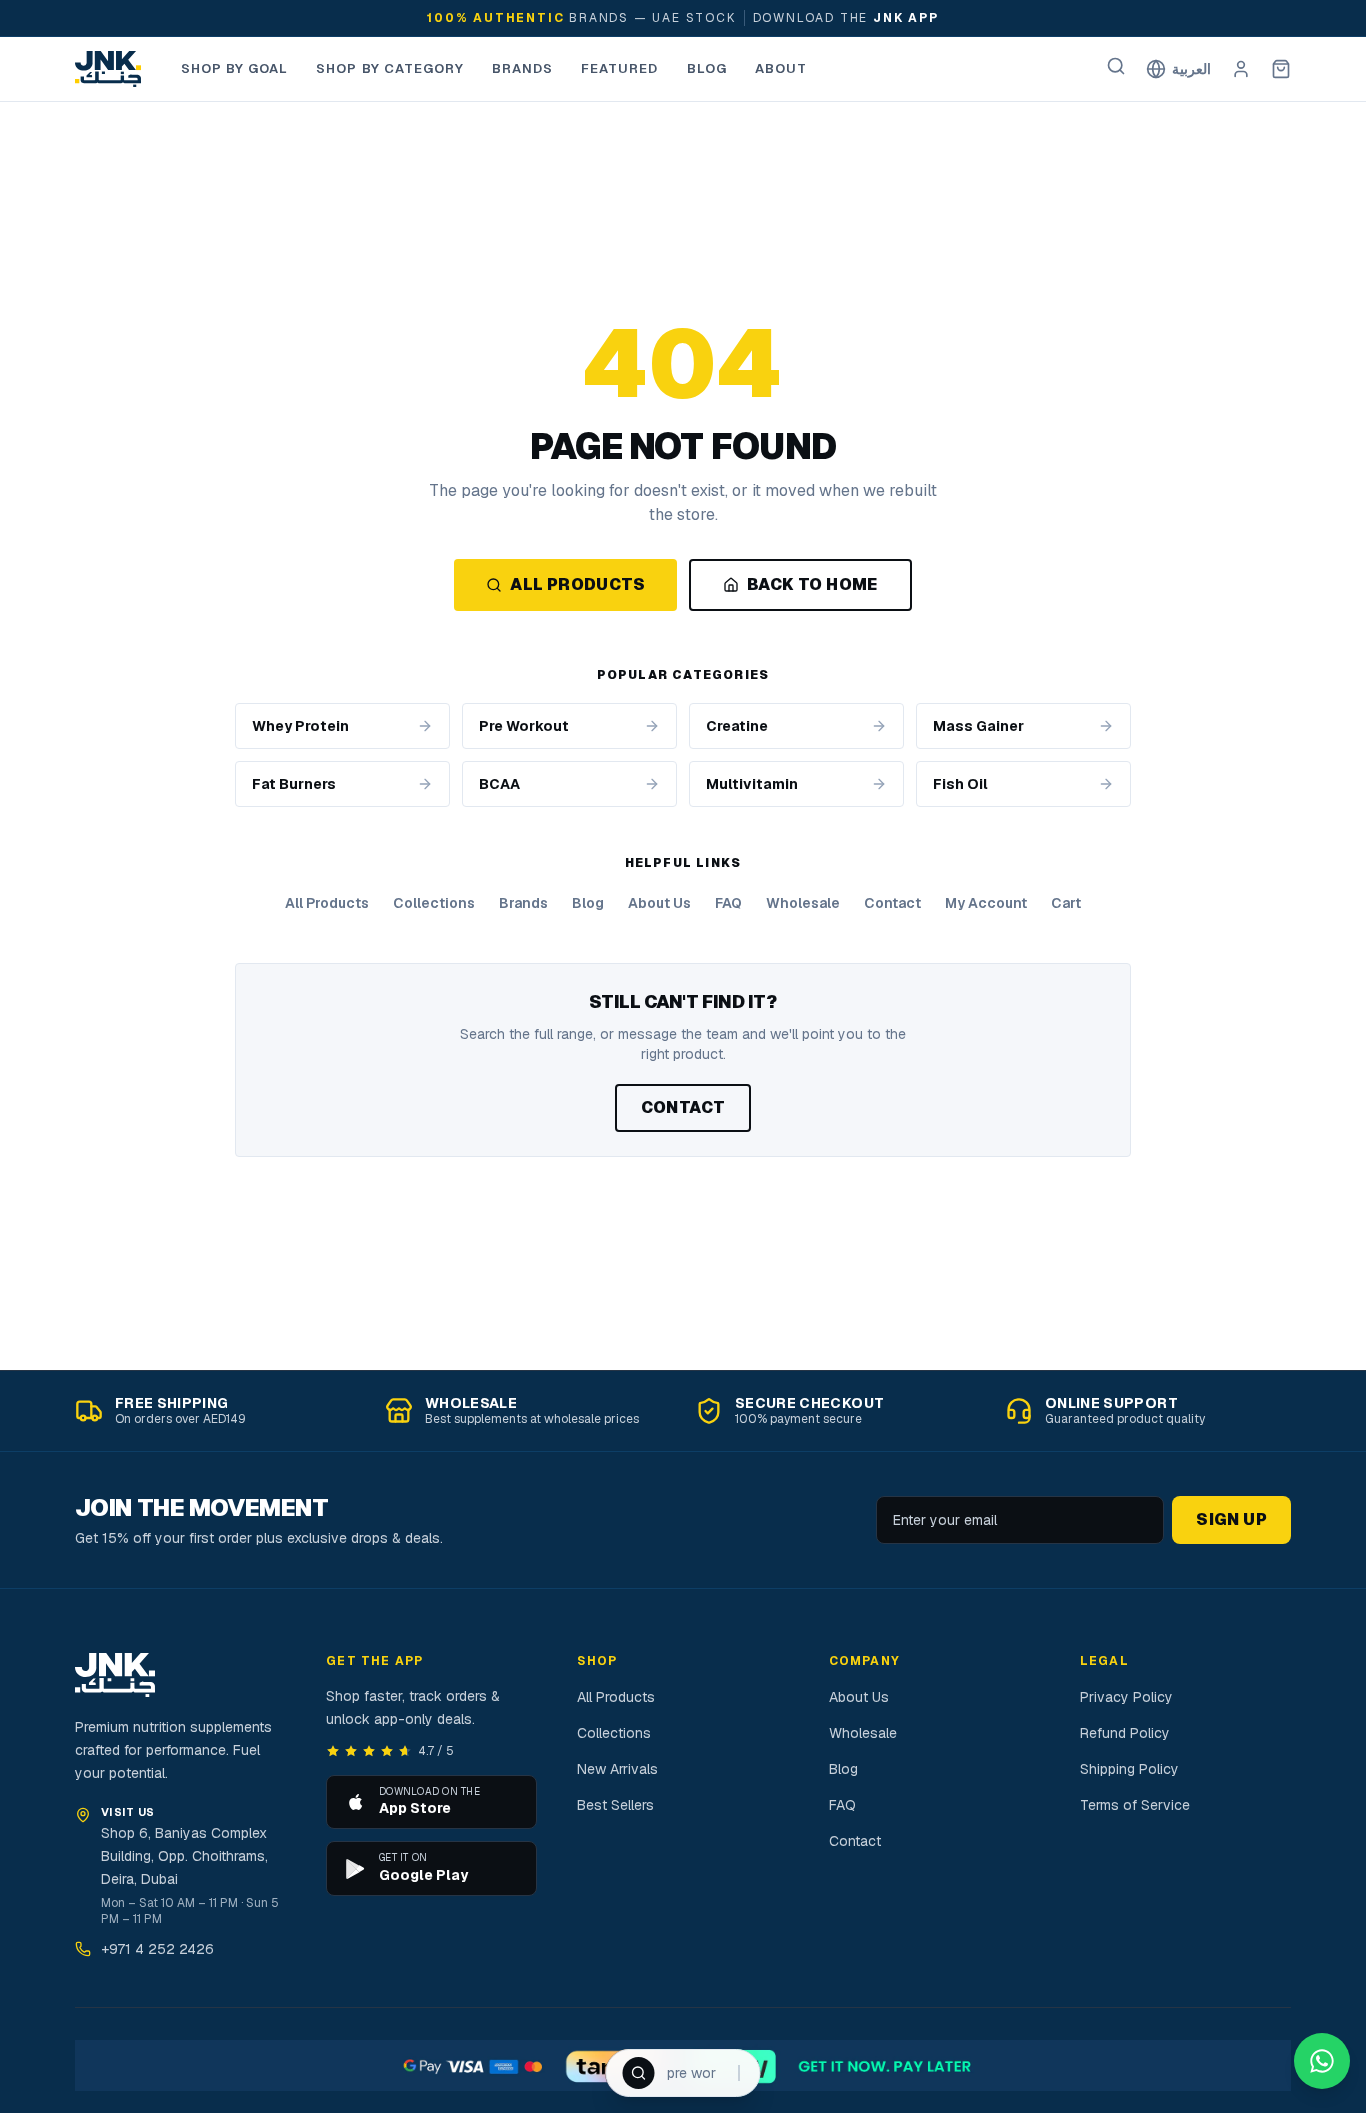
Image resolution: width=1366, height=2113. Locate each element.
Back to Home (812, 584)
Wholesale (803, 903)
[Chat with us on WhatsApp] (1322, 2061)
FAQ (728, 903)
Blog (707, 68)
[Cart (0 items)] (1281, 69)
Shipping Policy (1129, 1769)
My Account (986, 903)
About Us (659, 903)
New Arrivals (617, 1769)
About (781, 68)
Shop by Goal (234, 68)
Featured (619, 68)
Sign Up (1231, 1519)
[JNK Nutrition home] (108, 69)
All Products (577, 584)
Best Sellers (615, 1805)
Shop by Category (390, 68)
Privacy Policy (1126, 1697)
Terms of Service (1135, 1805)
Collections (434, 903)
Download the (846, 18)
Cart (1066, 903)
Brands (522, 68)
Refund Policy (1125, 1733)
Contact (892, 903)
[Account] (1241, 69)
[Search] (1116, 66)
